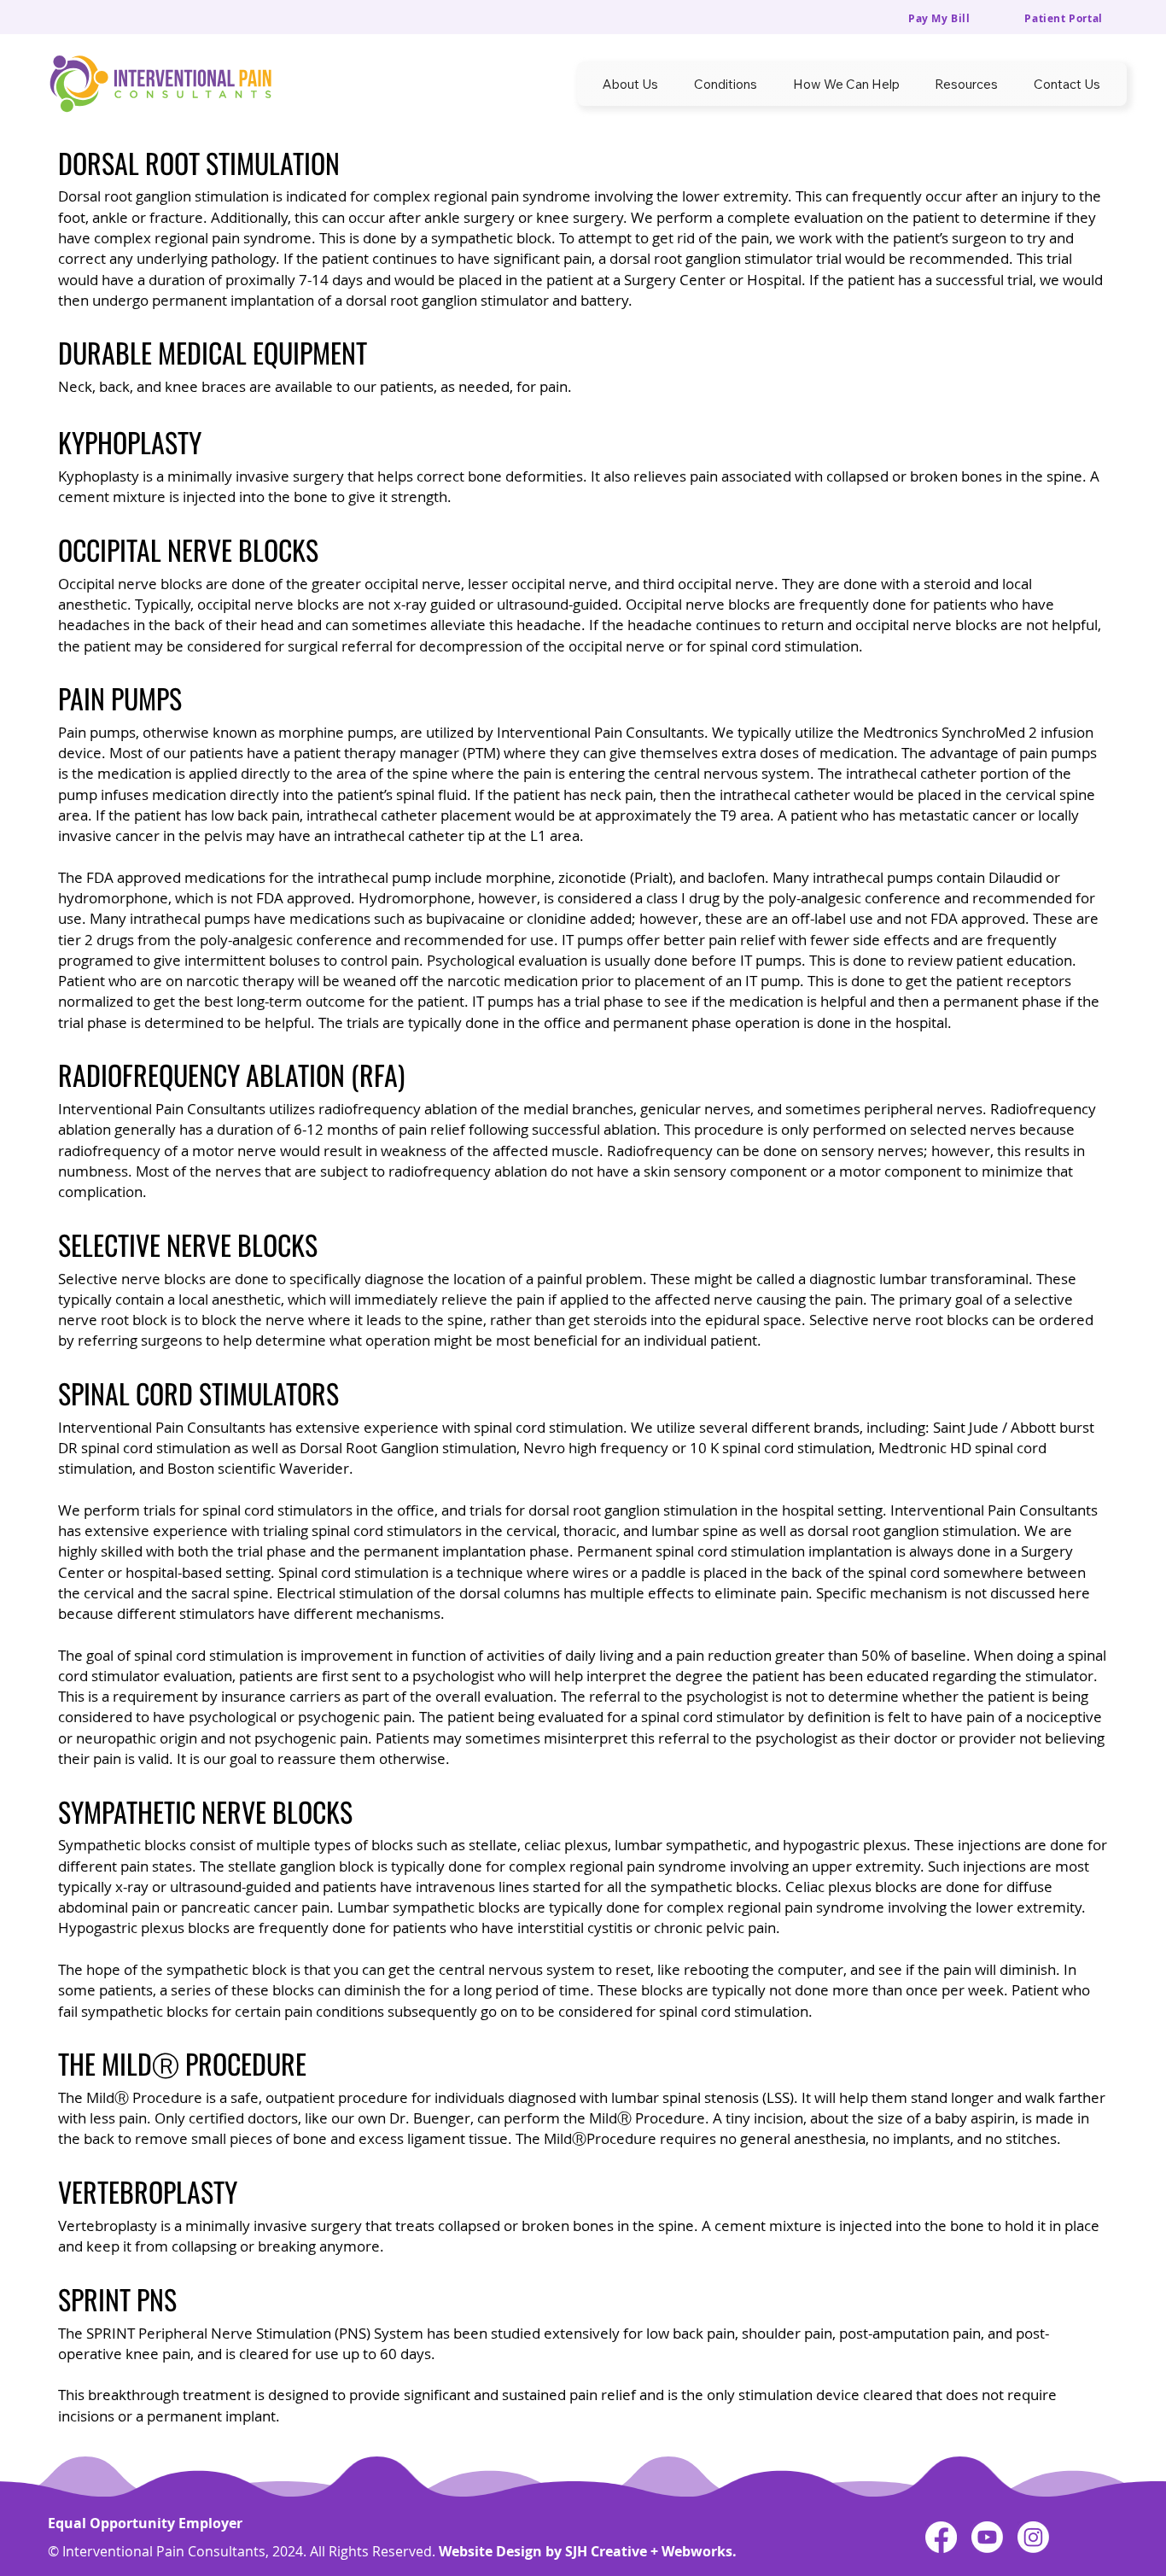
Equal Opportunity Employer (145, 2523)
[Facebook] (941, 2537)
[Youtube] (987, 2537)
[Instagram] (1033, 2537)
